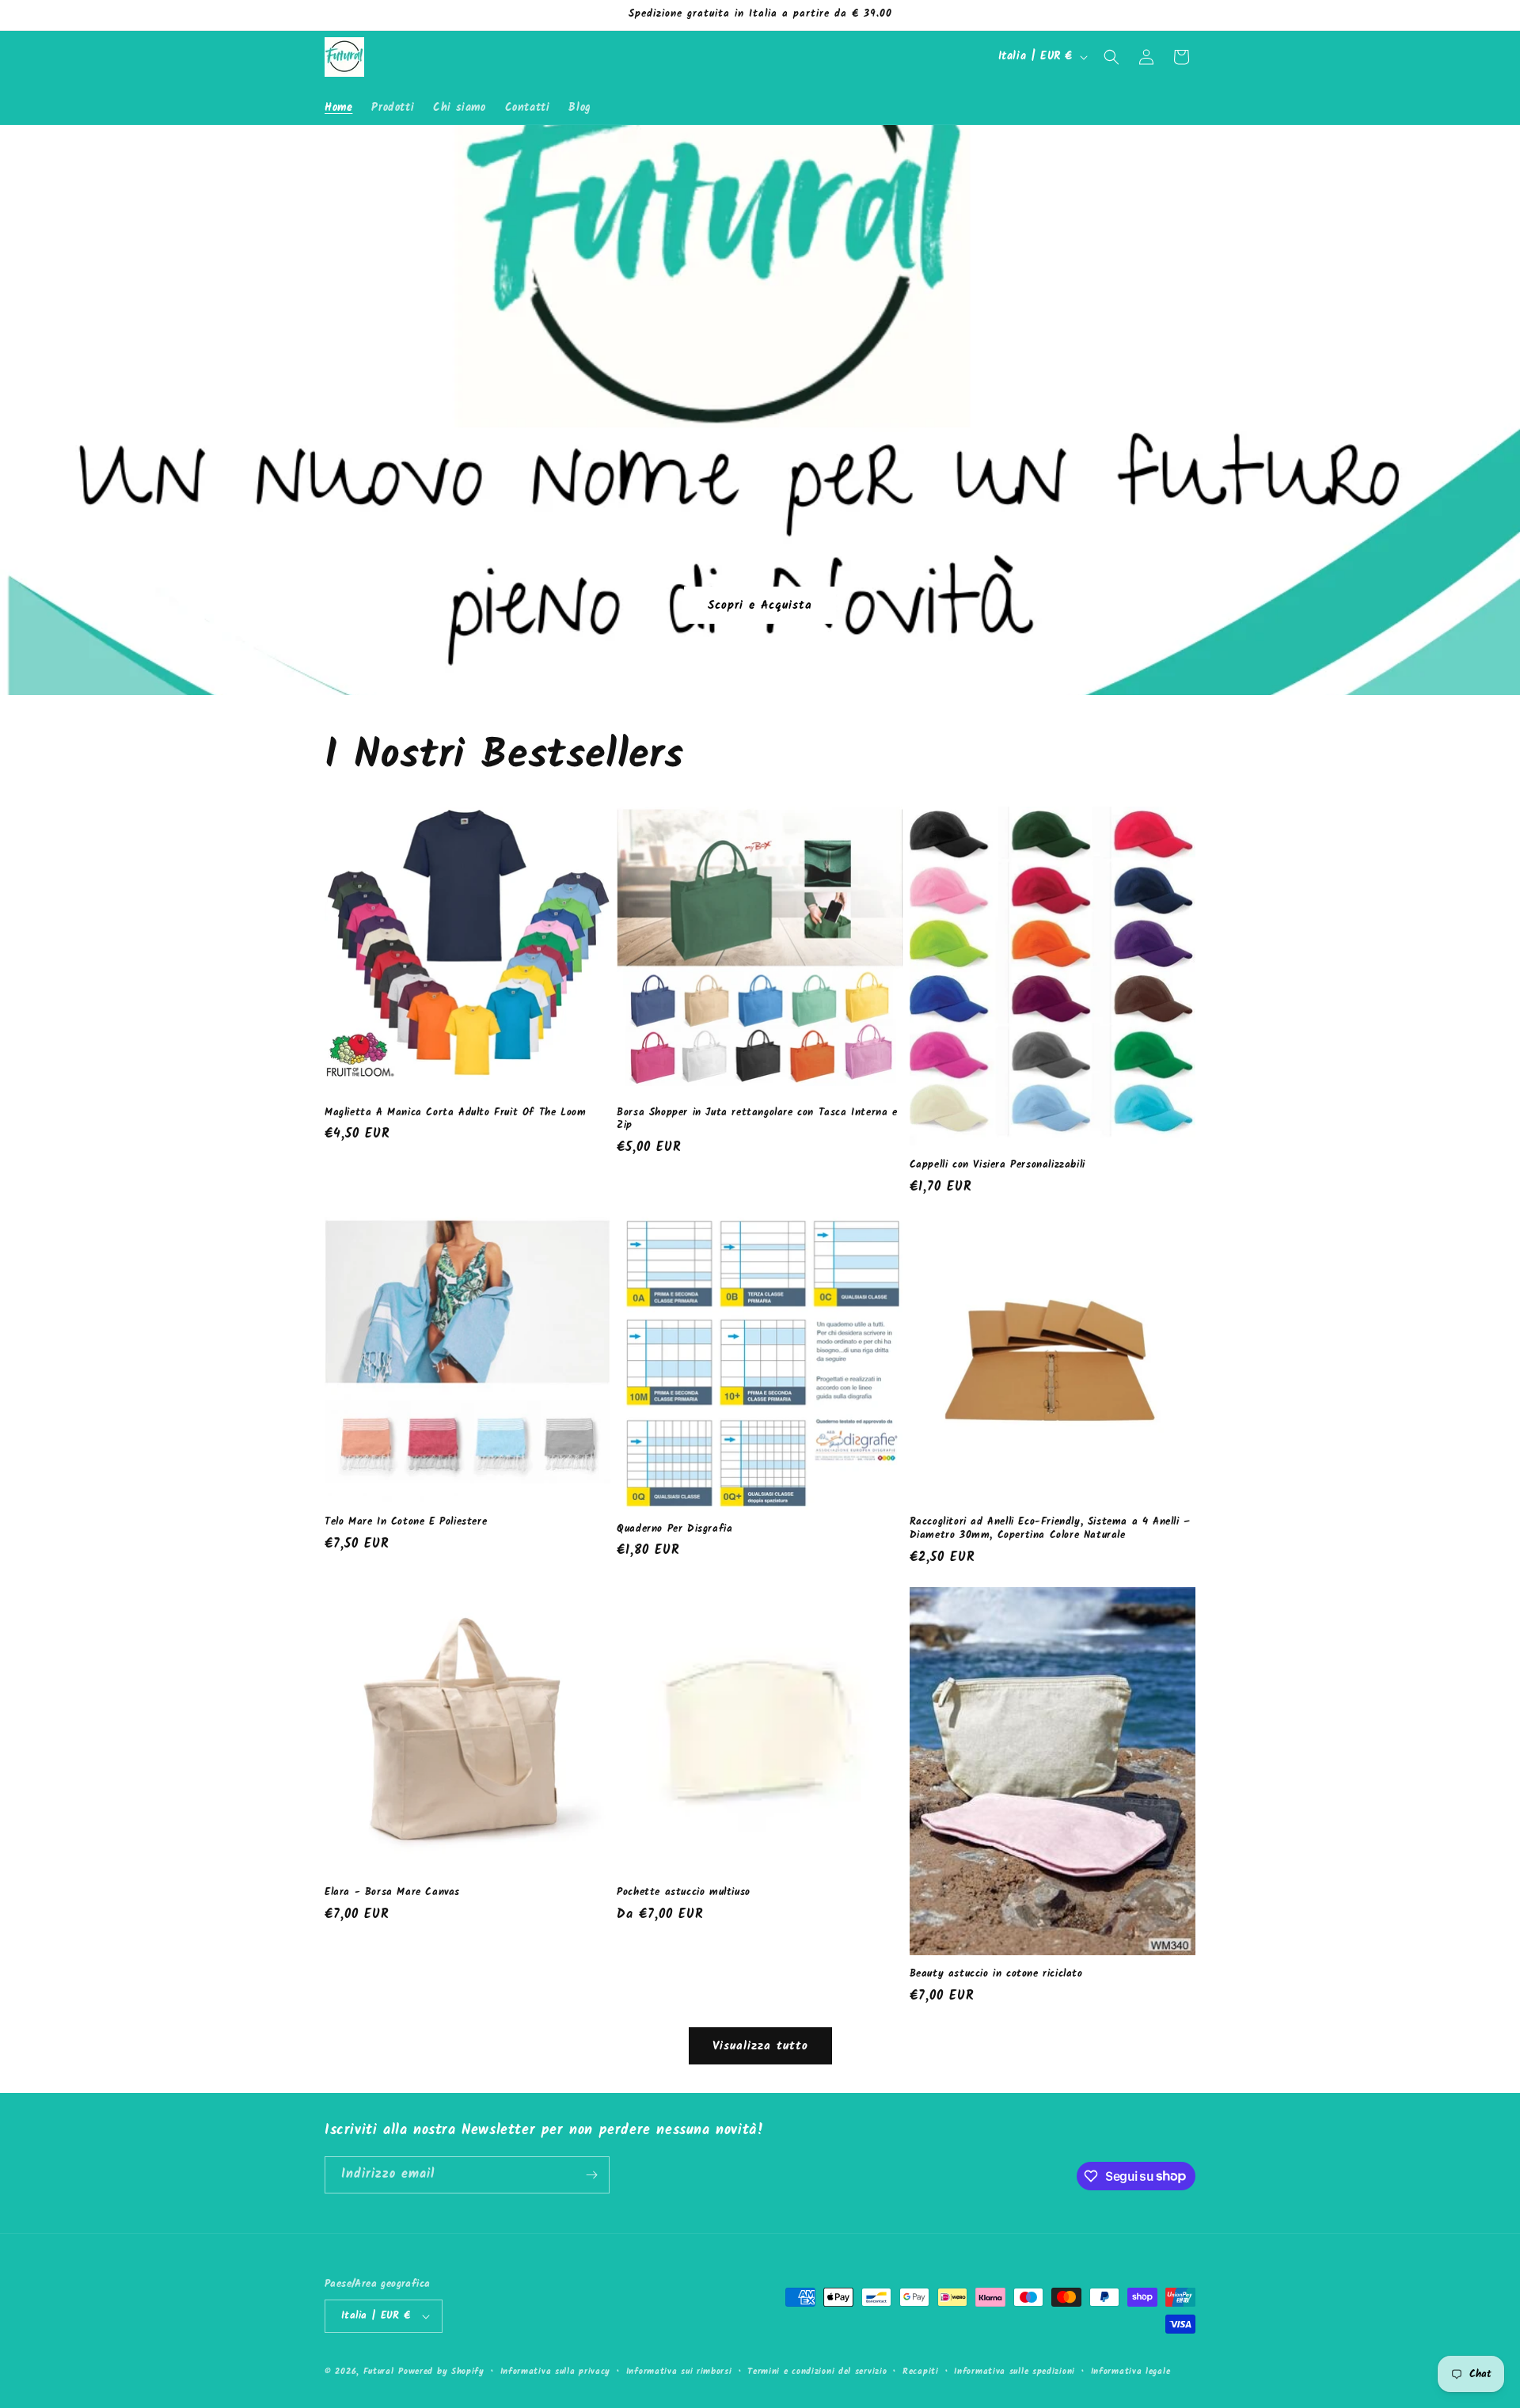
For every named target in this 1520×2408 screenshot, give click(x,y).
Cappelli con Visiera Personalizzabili (997, 1166)
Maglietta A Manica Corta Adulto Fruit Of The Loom (455, 1113)
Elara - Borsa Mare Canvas (392, 1893)
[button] (1111, 57)
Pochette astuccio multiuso (684, 1893)
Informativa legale (1131, 2372)
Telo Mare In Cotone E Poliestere (406, 1523)
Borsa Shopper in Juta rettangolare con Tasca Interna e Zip (757, 1120)
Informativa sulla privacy (556, 2372)
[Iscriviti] (591, 2175)
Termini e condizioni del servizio (817, 2372)
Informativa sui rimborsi (679, 2372)
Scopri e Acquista (760, 605)
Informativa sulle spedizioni (1015, 2372)
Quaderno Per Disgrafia (674, 1530)
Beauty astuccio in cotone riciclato (996, 1975)
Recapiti (921, 2372)
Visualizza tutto (760, 2046)
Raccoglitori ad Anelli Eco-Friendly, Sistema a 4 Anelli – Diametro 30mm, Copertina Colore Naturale (1050, 1529)
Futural (379, 2372)
